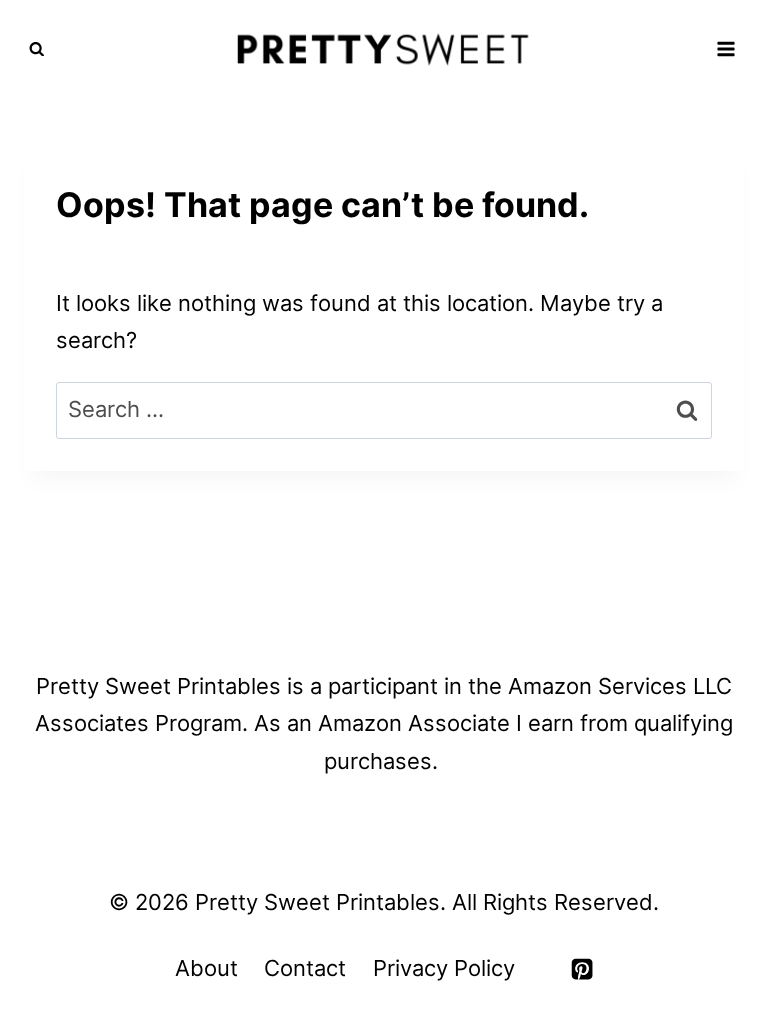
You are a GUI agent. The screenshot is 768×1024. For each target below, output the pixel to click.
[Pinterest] (582, 969)
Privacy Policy (444, 968)
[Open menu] (725, 49)
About (206, 968)
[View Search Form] (37, 50)
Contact (305, 968)
